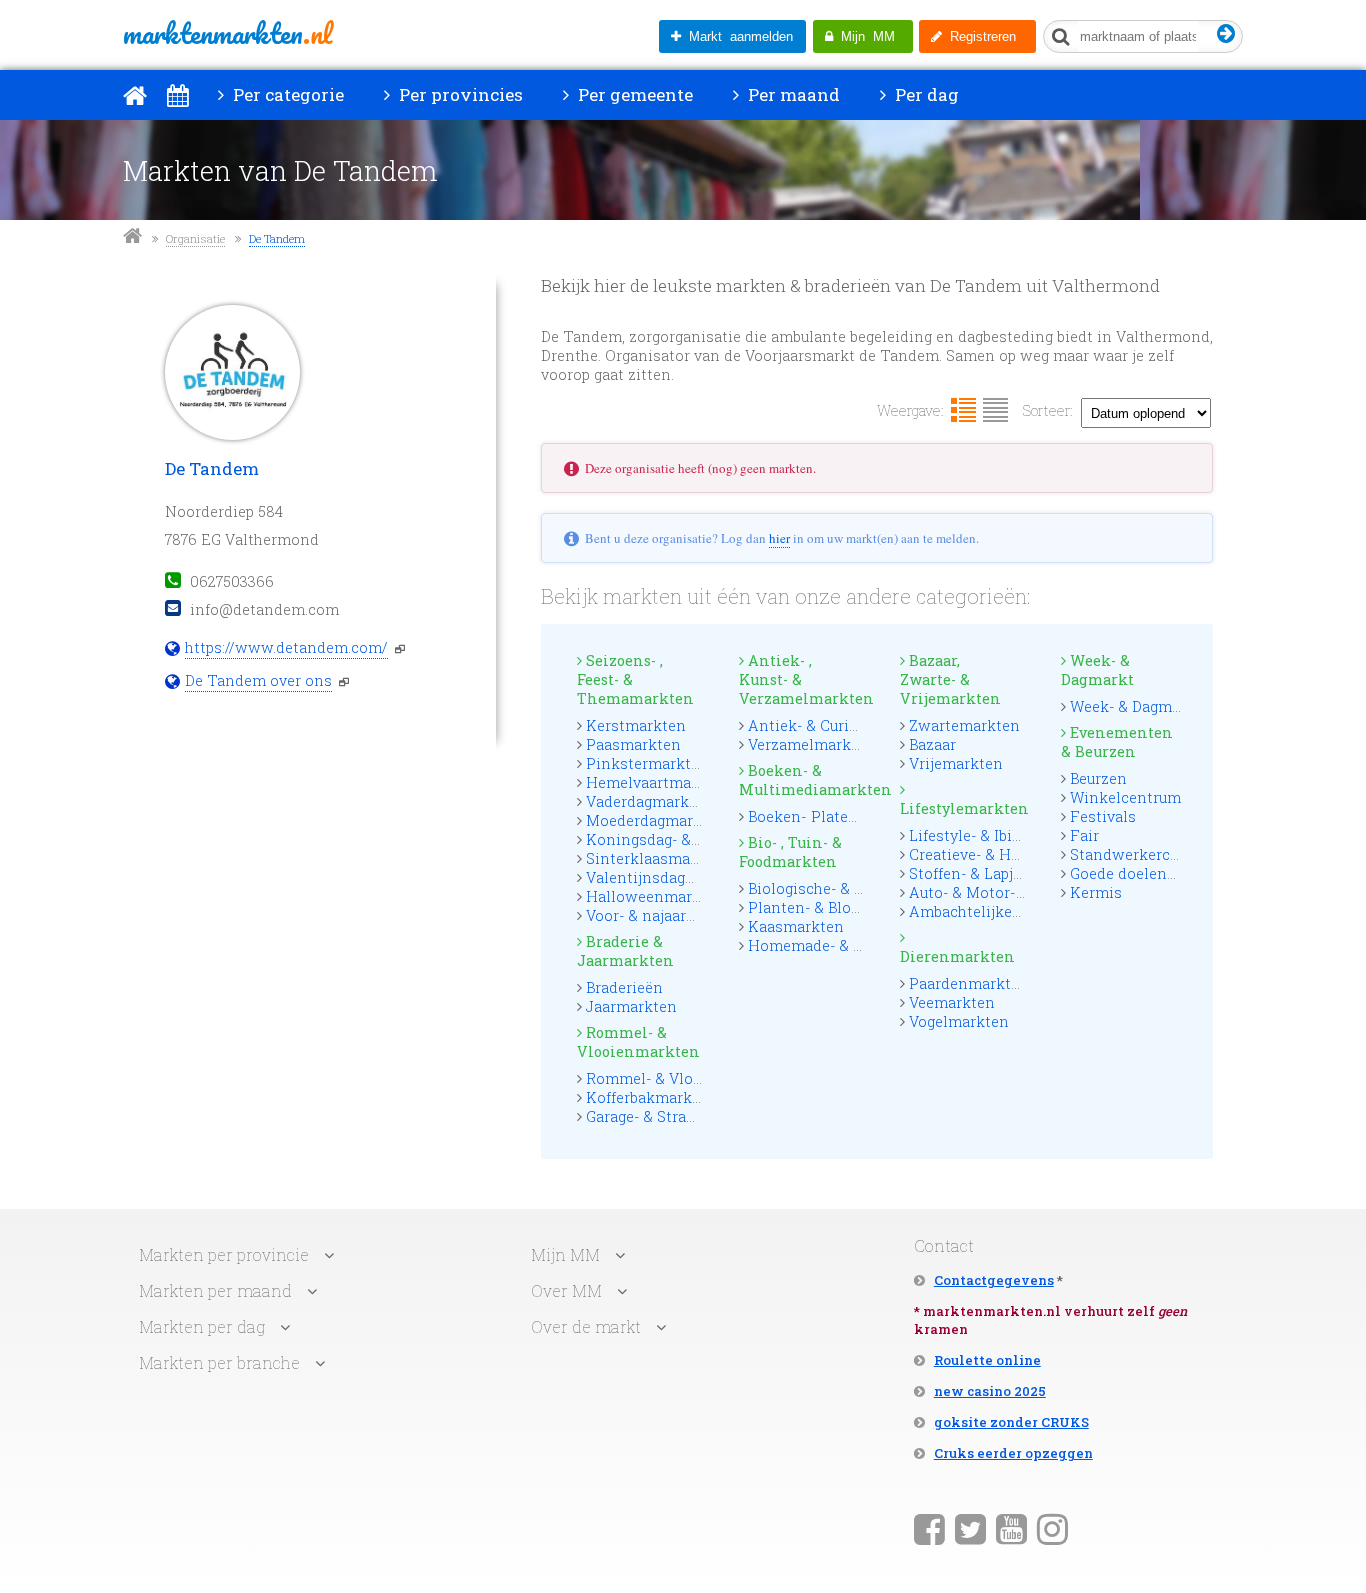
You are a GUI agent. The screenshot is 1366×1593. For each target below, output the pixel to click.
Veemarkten (952, 1002)
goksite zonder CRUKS (1011, 1422)
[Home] (135, 95)
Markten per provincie (224, 1254)
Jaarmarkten (631, 1006)
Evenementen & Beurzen (1117, 742)
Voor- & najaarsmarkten (670, 915)
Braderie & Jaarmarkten (625, 951)
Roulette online (987, 1360)
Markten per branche (219, 1362)
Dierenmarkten (957, 956)
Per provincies (459, 94)
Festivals (1103, 816)
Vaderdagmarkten (649, 801)
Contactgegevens (994, 1280)
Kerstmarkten (636, 725)
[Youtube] (1011, 1528)
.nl (227, 33)
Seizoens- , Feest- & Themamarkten (635, 679)
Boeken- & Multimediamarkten (802, 780)
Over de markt (586, 1326)
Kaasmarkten (796, 926)
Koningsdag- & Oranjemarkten (694, 839)
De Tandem (277, 238)
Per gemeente (633, 94)
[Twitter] (970, 1528)
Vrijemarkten (956, 763)
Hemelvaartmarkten (658, 782)
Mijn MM (864, 36)
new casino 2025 (990, 1391)
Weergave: (910, 410)
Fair (1084, 835)
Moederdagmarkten (656, 820)
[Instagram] (1052, 1528)
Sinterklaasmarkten (657, 858)
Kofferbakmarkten (651, 1097)
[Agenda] (177, 95)
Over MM (566, 1290)
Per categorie (286, 94)
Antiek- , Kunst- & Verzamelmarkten (802, 679)
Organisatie (195, 238)
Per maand (792, 94)
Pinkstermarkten (647, 763)
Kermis (1096, 892)
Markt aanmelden (737, 36)
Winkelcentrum (1125, 797)
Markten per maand (215, 1290)
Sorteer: (1048, 410)
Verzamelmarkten (811, 744)
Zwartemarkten (964, 725)
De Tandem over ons (258, 680)
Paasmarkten (633, 744)
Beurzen (1098, 778)
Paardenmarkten (969, 983)
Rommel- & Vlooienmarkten (638, 1042)
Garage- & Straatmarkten (673, 1116)
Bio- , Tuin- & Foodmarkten (790, 852)
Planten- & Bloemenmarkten (850, 907)
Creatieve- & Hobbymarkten (1007, 854)
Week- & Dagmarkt (1097, 670)
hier (779, 538)
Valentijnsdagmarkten (666, 877)
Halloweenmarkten (655, 896)
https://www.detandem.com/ (286, 647)
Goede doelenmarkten (1149, 873)
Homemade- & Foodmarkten (849, 945)
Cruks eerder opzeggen (1013, 1453)
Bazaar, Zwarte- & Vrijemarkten (950, 679)
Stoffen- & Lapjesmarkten (999, 873)
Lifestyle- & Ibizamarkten (999, 835)
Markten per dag (202, 1326)
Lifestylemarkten (963, 808)
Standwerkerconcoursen (1158, 854)
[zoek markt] (1226, 34)
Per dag (925, 94)
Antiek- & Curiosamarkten (841, 725)
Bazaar (932, 744)
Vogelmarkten (959, 1021)
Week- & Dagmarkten (1144, 706)
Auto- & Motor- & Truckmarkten (1022, 892)
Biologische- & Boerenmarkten (856, 888)
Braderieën (624, 987)
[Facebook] (929, 1528)
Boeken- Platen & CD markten (854, 816)
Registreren (979, 36)
